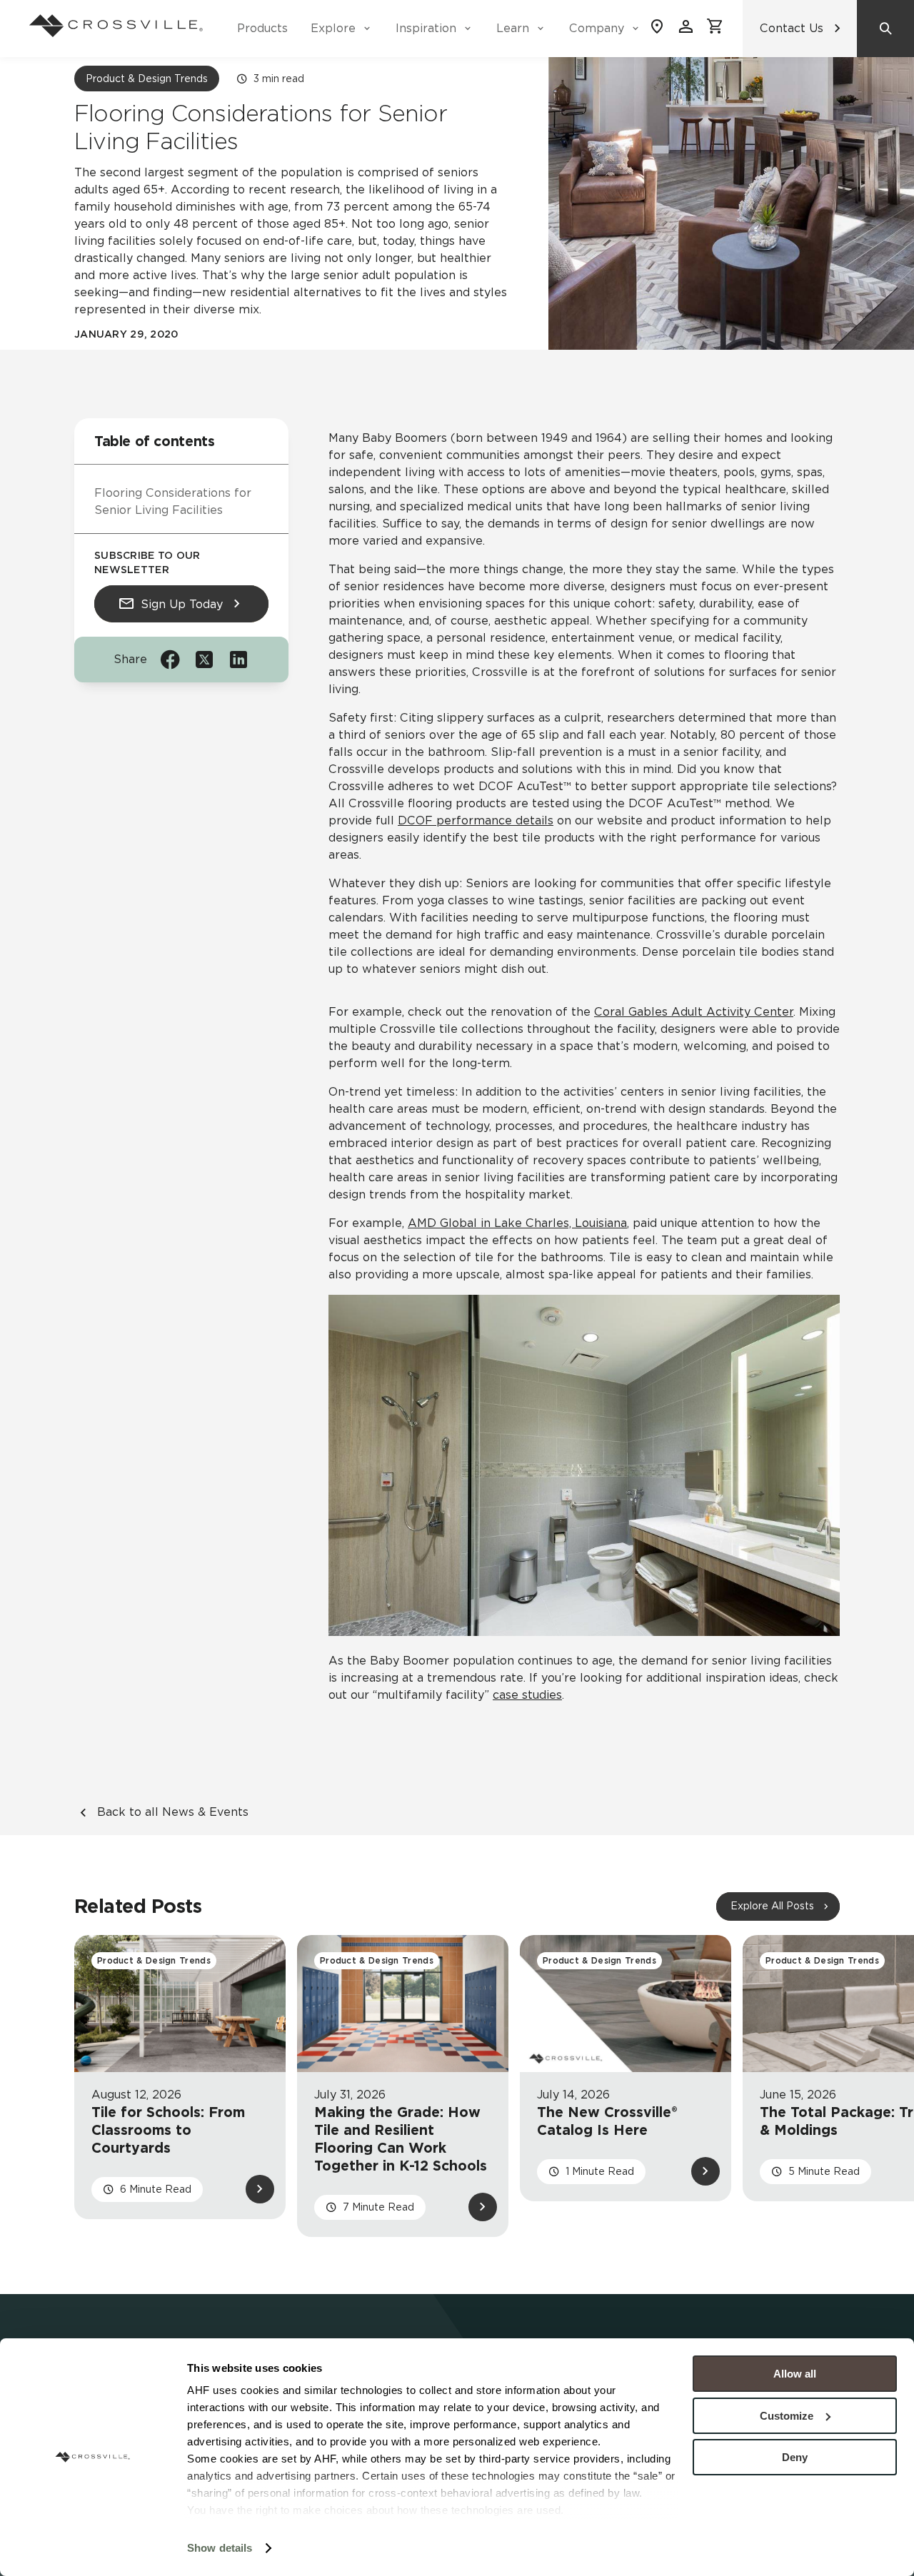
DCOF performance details (476, 820)
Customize (787, 2416)
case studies (527, 1695)
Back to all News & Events (173, 1812)
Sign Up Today (182, 604)
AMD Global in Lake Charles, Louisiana (517, 1223)
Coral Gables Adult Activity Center (694, 1012)
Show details (220, 2548)
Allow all (795, 2374)
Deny (795, 2457)
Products (262, 28)
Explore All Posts (772, 1906)
